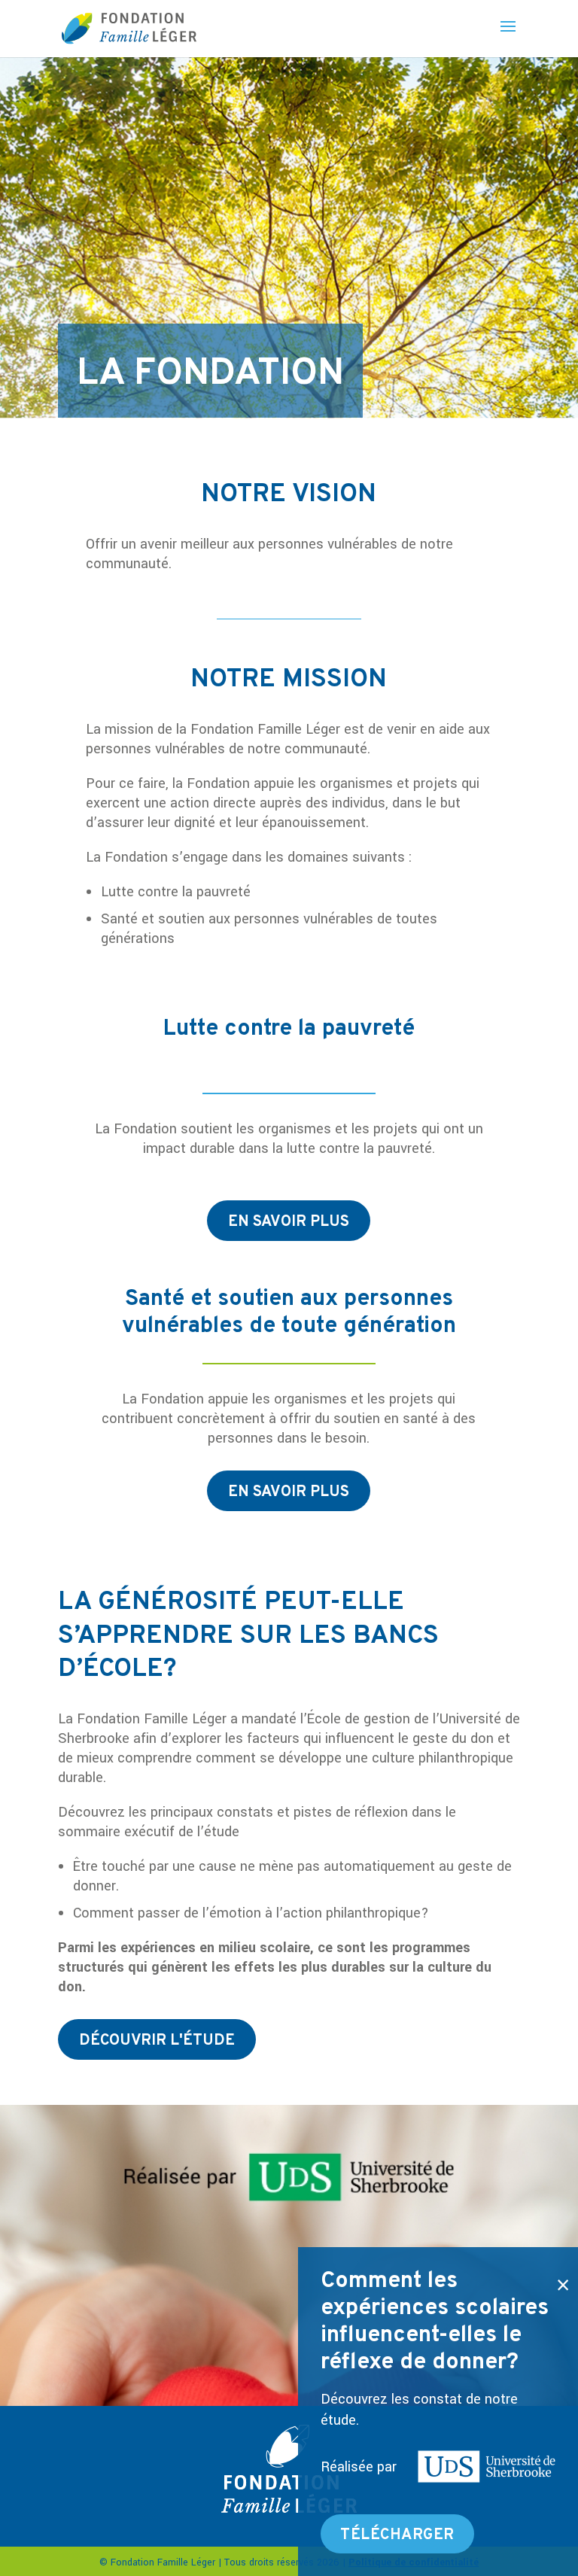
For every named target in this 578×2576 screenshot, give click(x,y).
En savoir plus (289, 1222)
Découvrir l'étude (157, 2041)
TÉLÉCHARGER (397, 2535)
